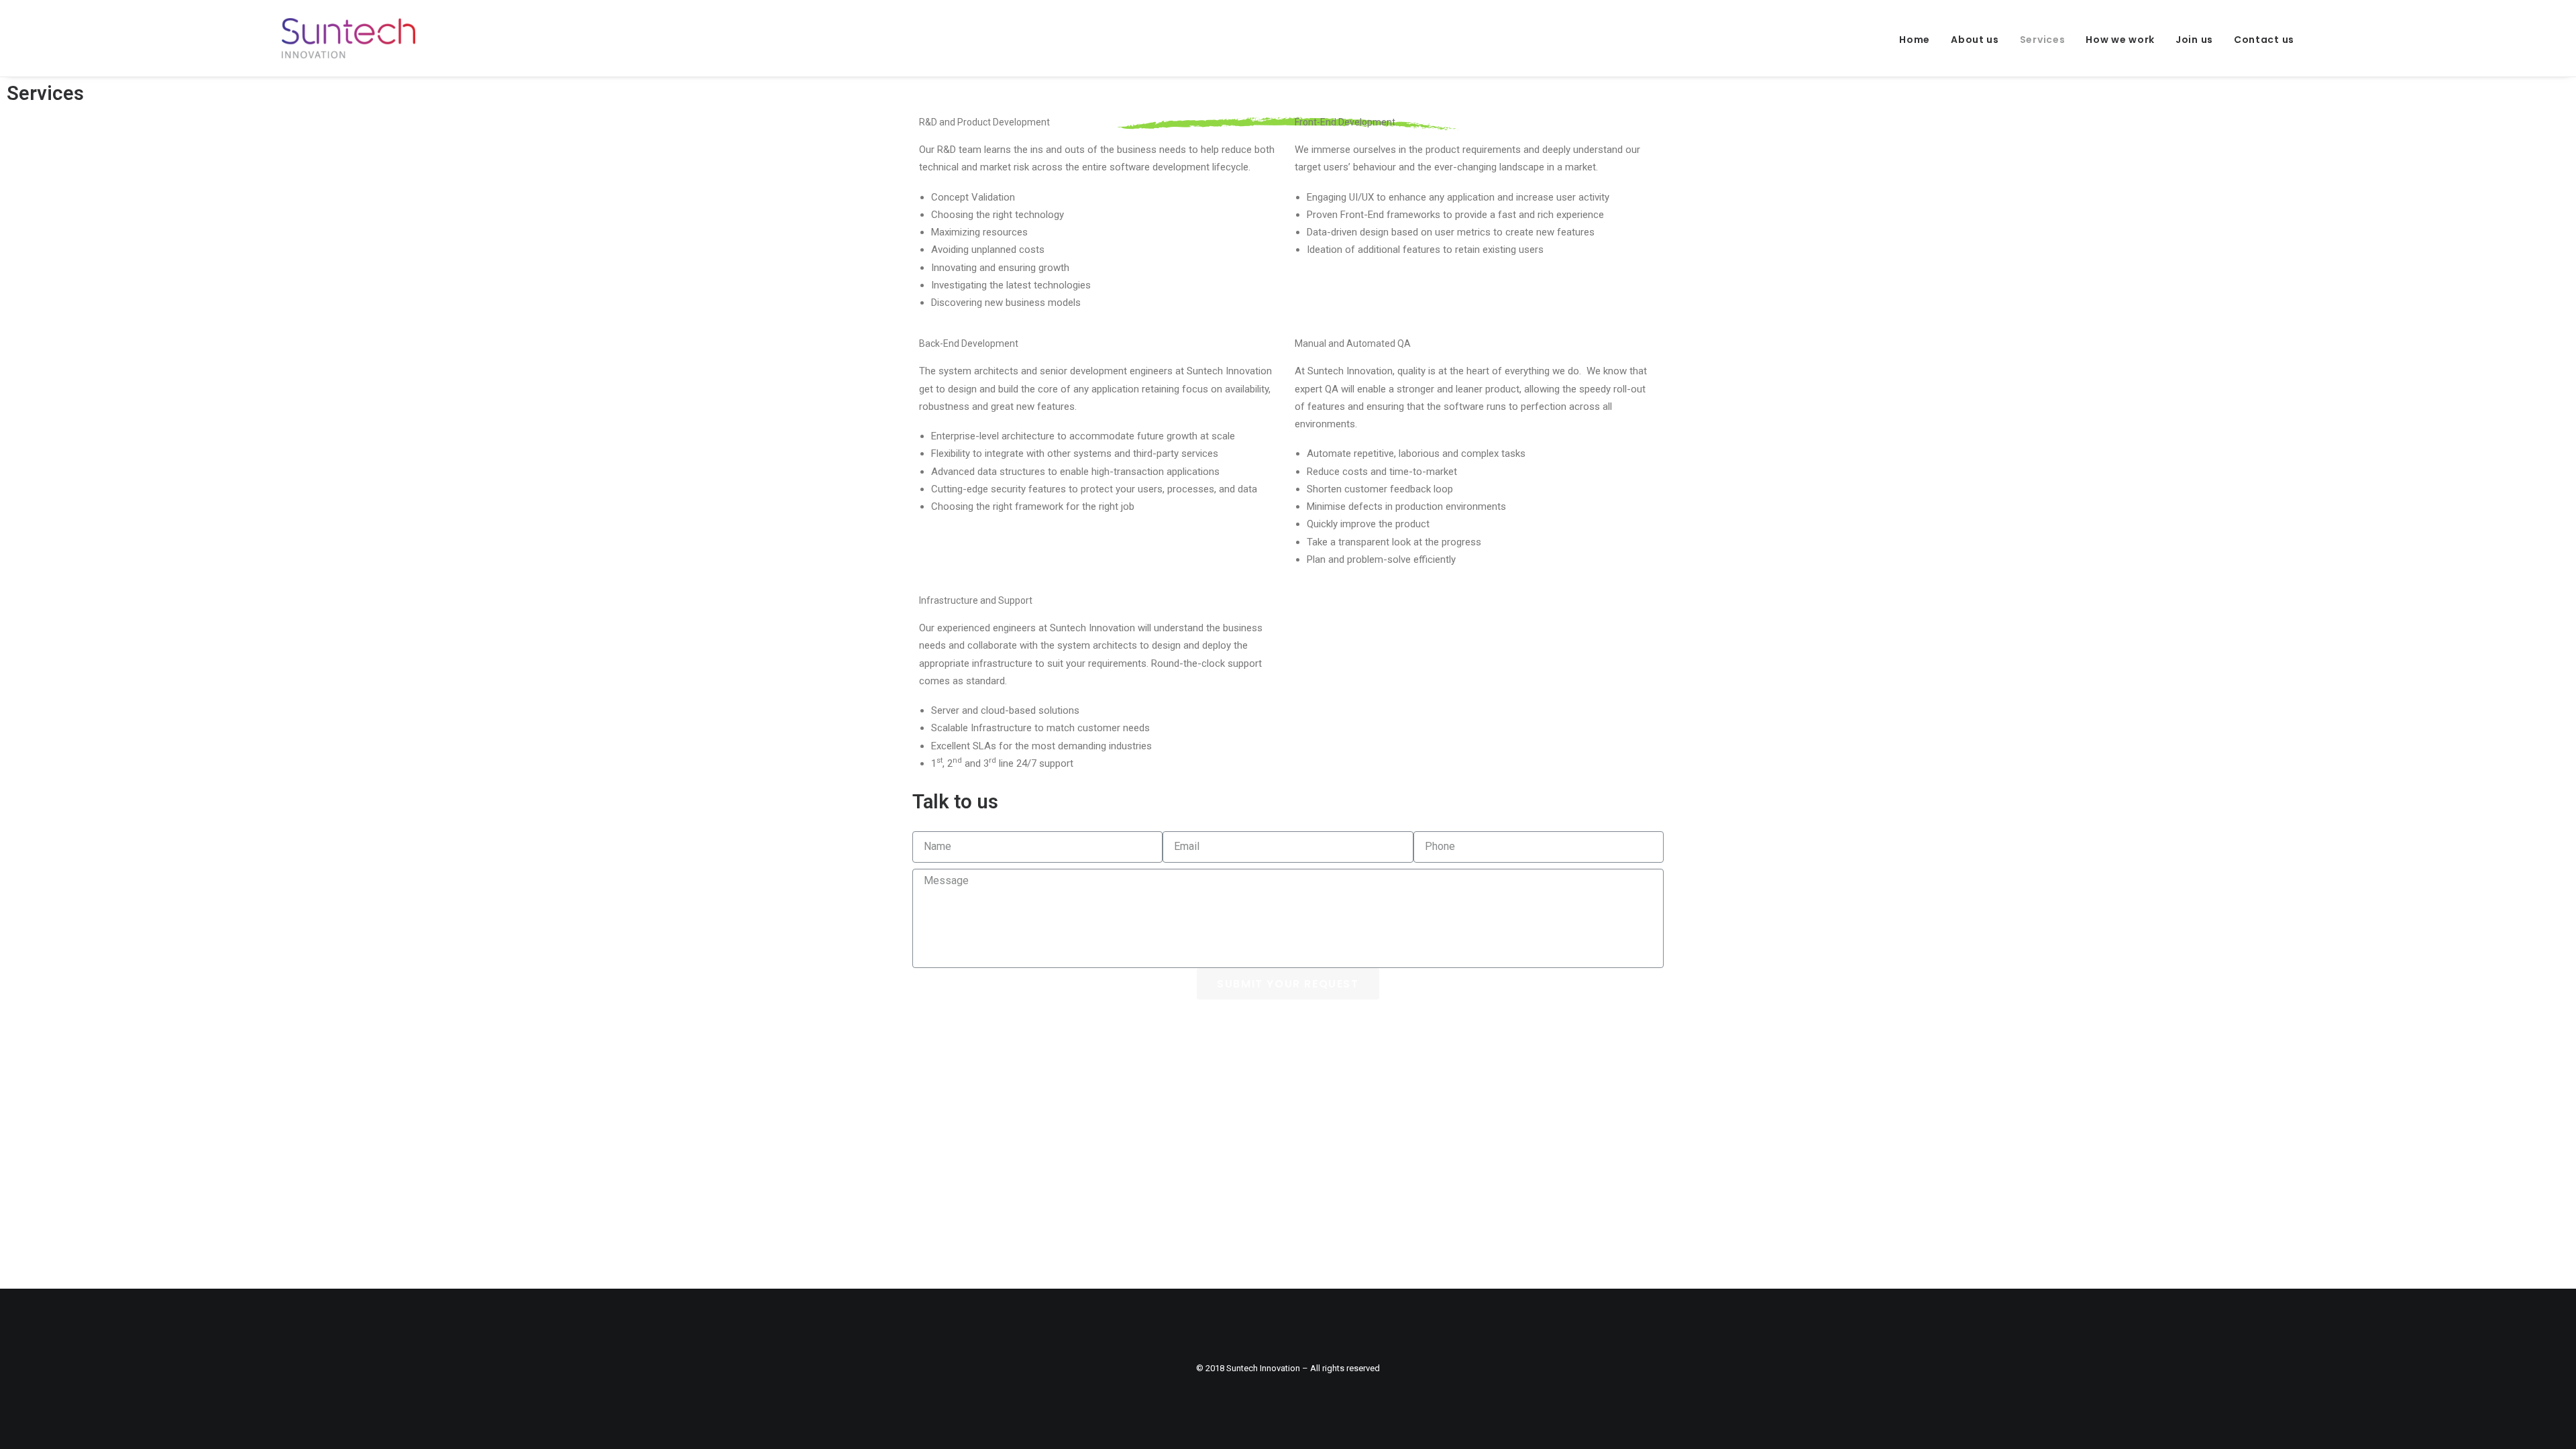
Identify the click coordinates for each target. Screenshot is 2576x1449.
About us (1975, 40)
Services (2043, 40)
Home (1915, 40)
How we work (2120, 40)
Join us (2194, 40)
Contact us (2264, 40)
